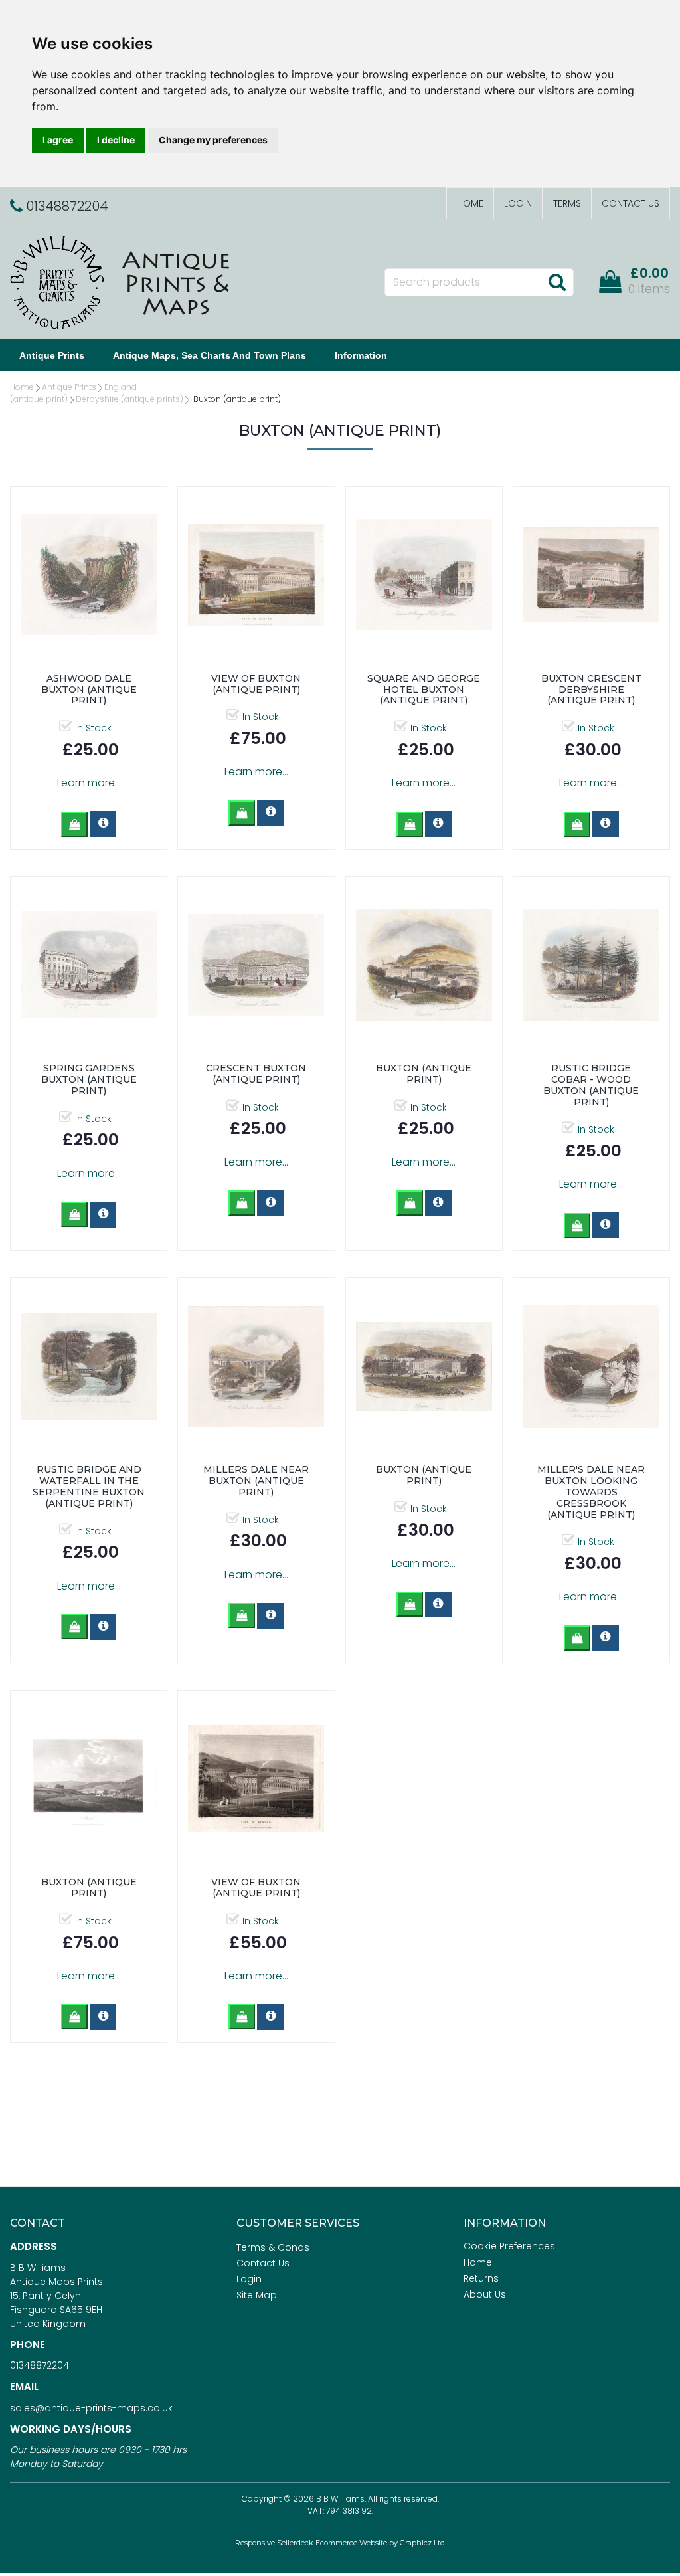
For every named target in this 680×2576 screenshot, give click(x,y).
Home (470, 203)
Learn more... (89, 783)
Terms (567, 203)
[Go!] (557, 282)
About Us (485, 2294)
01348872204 (40, 2365)
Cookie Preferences (509, 2246)
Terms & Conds (273, 2247)
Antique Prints (52, 355)
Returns (481, 2278)
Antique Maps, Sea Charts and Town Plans (210, 355)
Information (361, 355)
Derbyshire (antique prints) (129, 399)
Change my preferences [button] (213, 140)
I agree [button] (58, 140)
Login (518, 203)
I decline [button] (116, 140)
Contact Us (631, 203)
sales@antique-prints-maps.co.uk (91, 2408)
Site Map (257, 2295)
